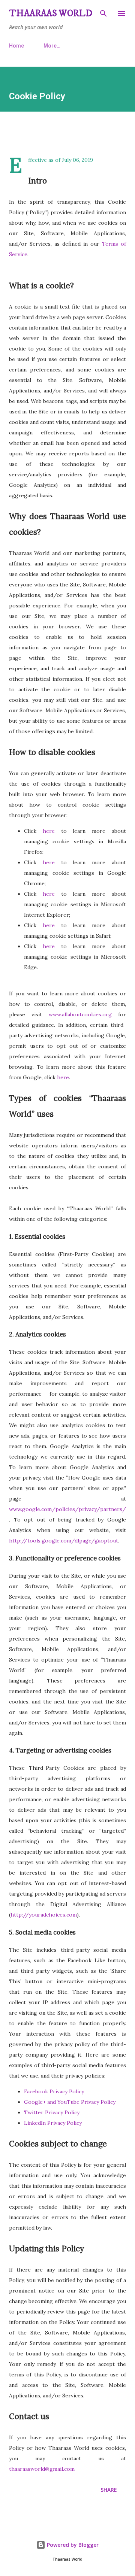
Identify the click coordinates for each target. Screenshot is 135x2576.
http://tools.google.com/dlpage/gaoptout (64, 1541)
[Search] (103, 13)
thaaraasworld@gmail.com (42, 2469)
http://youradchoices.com (44, 1915)
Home (16, 46)
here (46, 831)
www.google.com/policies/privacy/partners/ (67, 1509)
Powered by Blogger (72, 2545)
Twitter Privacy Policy (52, 2112)
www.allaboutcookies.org (77, 1014)
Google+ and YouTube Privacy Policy (70, 2102)
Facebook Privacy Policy (54, 2091)
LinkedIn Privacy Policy (53, 2123)
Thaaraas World (51, 13)
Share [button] (109, 2490)
